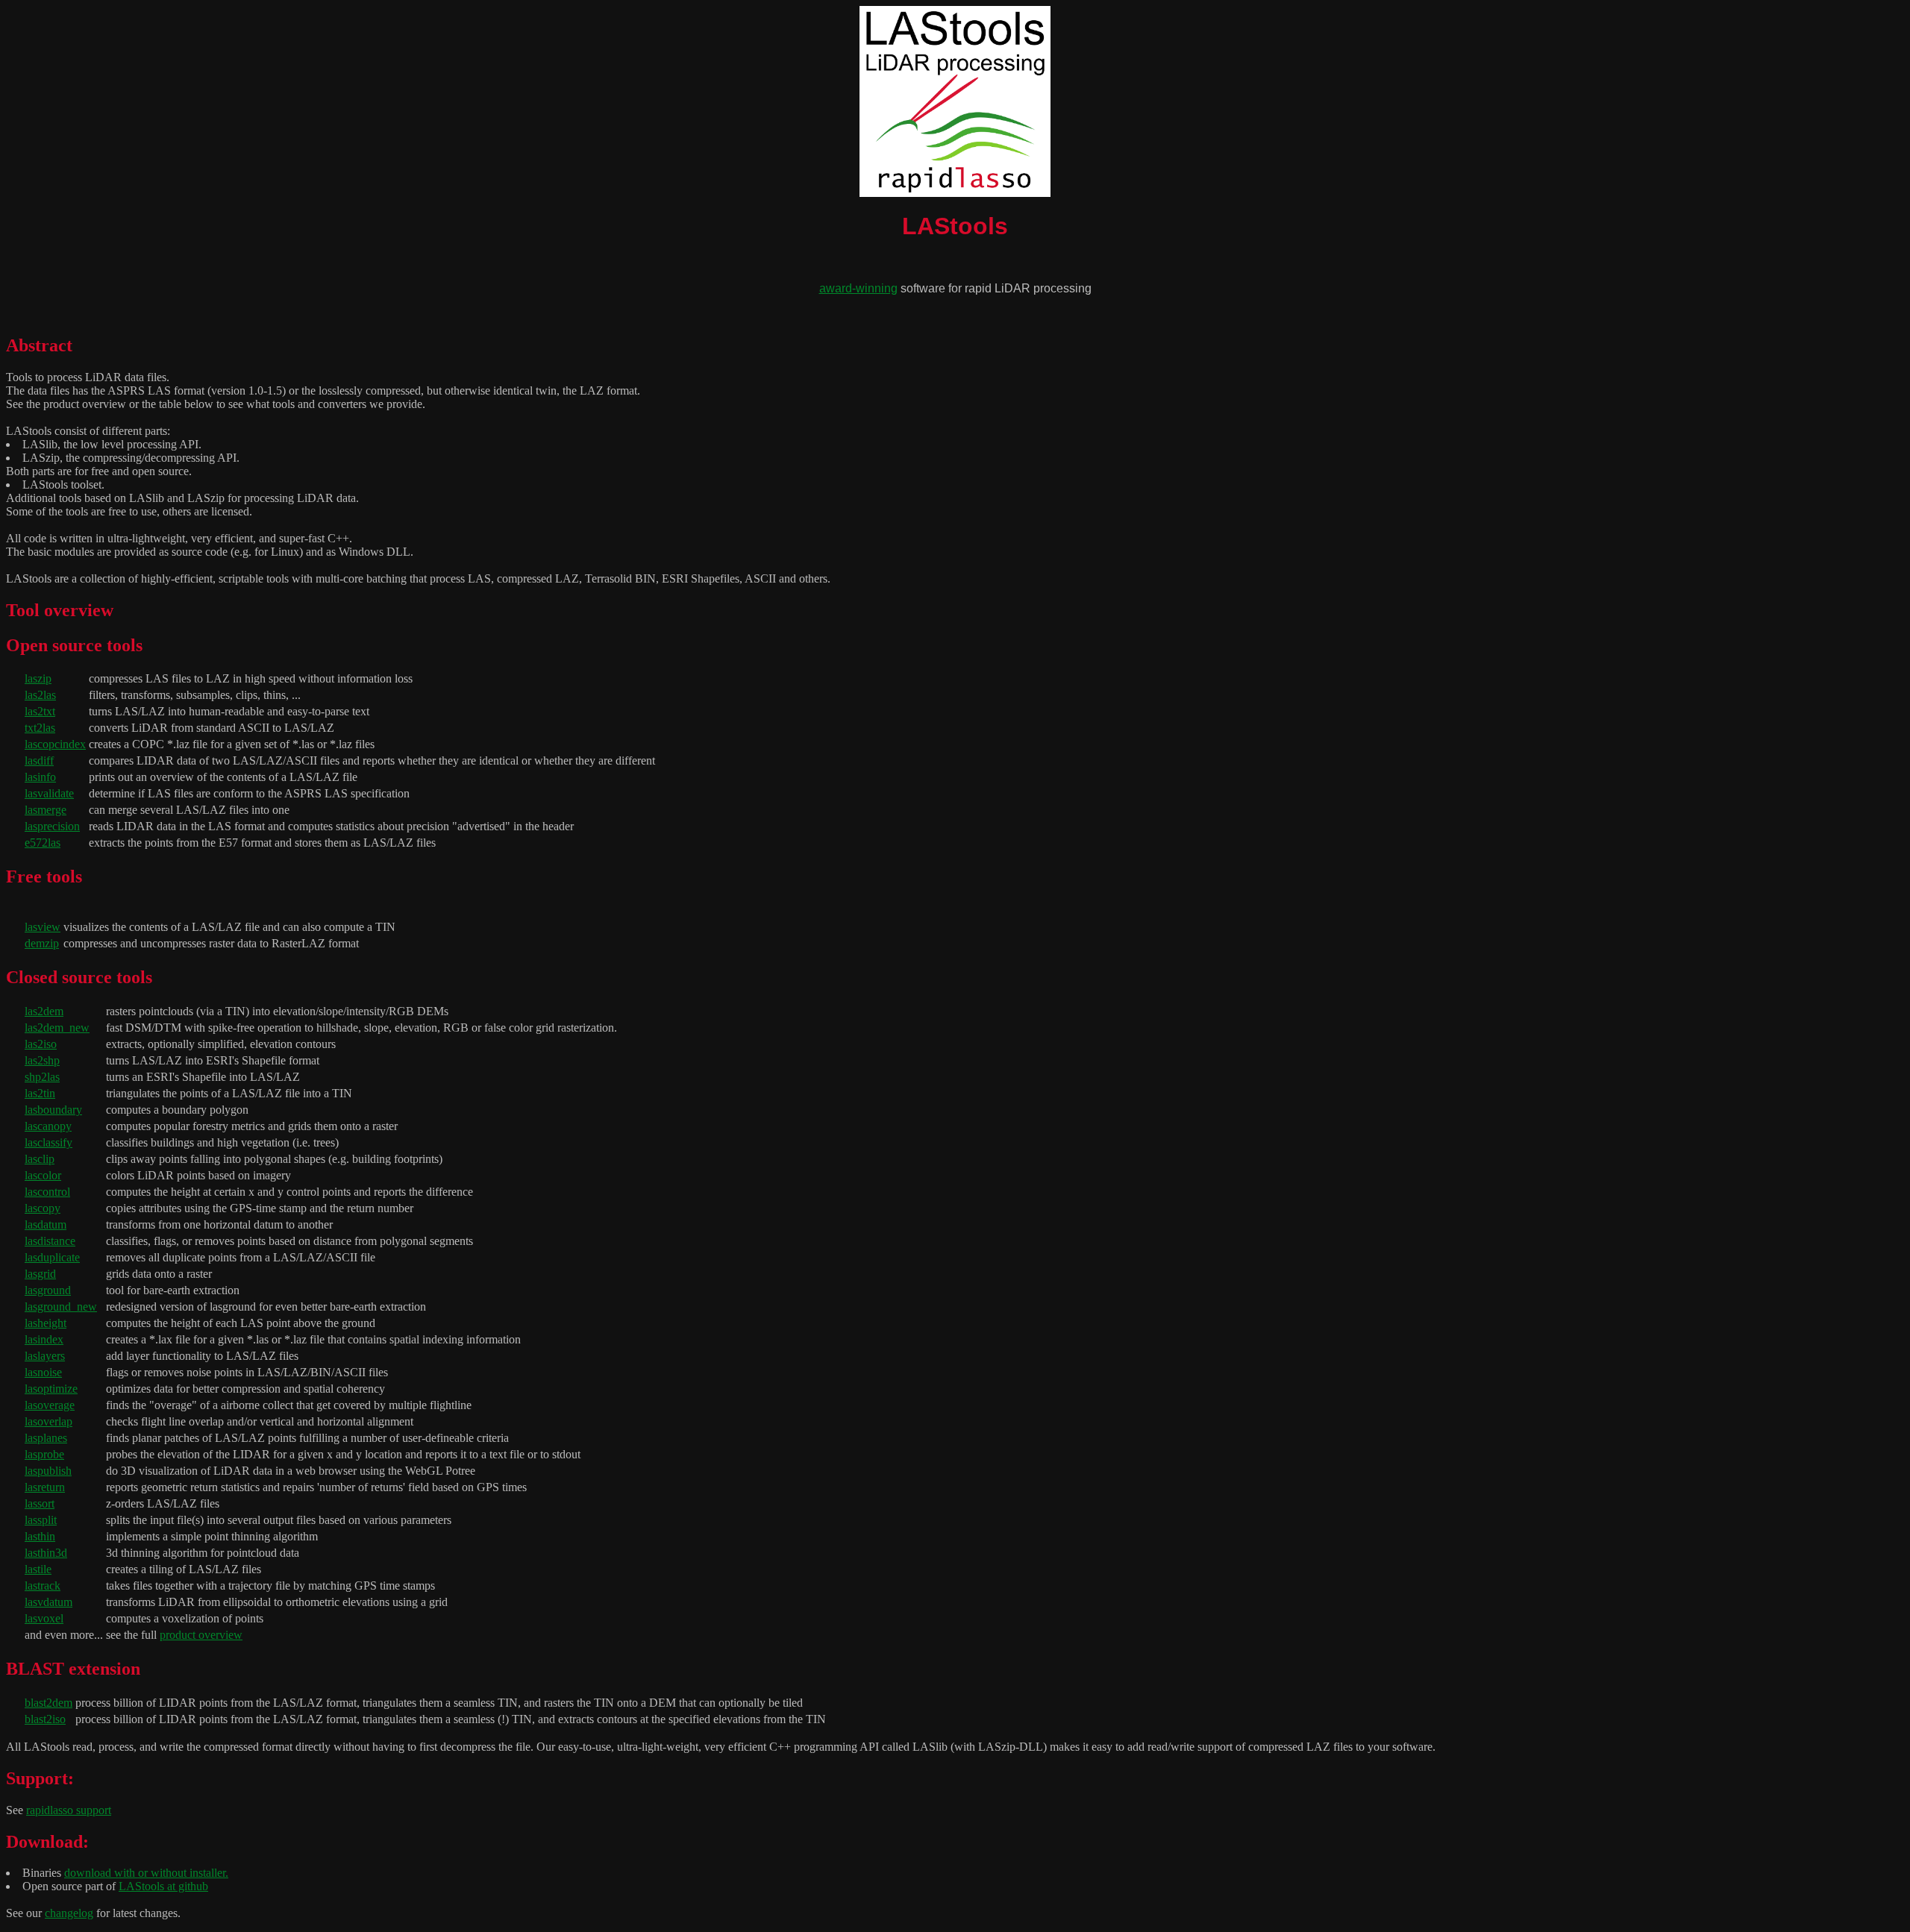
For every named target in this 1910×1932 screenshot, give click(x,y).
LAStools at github (163, 1886)
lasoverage (50, 1405)
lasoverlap (48, 1421)
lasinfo (40, 777)
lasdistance (50, 1241)
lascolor (43, 1175)
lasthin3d (46, 1553)
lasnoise (43, 1372)
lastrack (43, 1586)
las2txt (40, 711)
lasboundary (53, 1110)
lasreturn (45, 1487)
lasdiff (39, 760)
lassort (40, 1503)
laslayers (45, 1356)
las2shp (42, 1060)
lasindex (44, 1339)
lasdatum (46, 1224)
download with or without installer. (146, 1873)
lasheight (46, 1323)
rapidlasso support (69, 1810)
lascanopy (48, 1126)
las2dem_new (57, 1028)
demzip (42, 943)
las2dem (44, 1011)
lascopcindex (55, 744)
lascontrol (47, 1192)
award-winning (858, 288)
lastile (38, 1569)
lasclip (40, 1159)
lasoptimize (51, 1389)
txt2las (40, 728)
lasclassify (48, 1142)
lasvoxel (44, 1618)
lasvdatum (48, 1602)
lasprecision (52, 826)
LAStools (955, 226)
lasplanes (46, 1438)
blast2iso (45, 1719)
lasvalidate (49, 793)
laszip (38, 678)
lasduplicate (52, 1257)
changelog (69, 1913)
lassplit (41, 1520)
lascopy (43, 1208)
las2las (40, 695)
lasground (48, 1290)
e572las (43, 843)
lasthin (40, 1536)
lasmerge (46, 810)
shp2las (42, 1077)
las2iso (41, 1044)
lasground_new (61, 1307)
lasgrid (40, 1274)
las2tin (40, 1093)
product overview (201, 1635)
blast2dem (48, 1703)
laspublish (48, 1471)
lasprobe (44, 1454)
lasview (43, 927)
